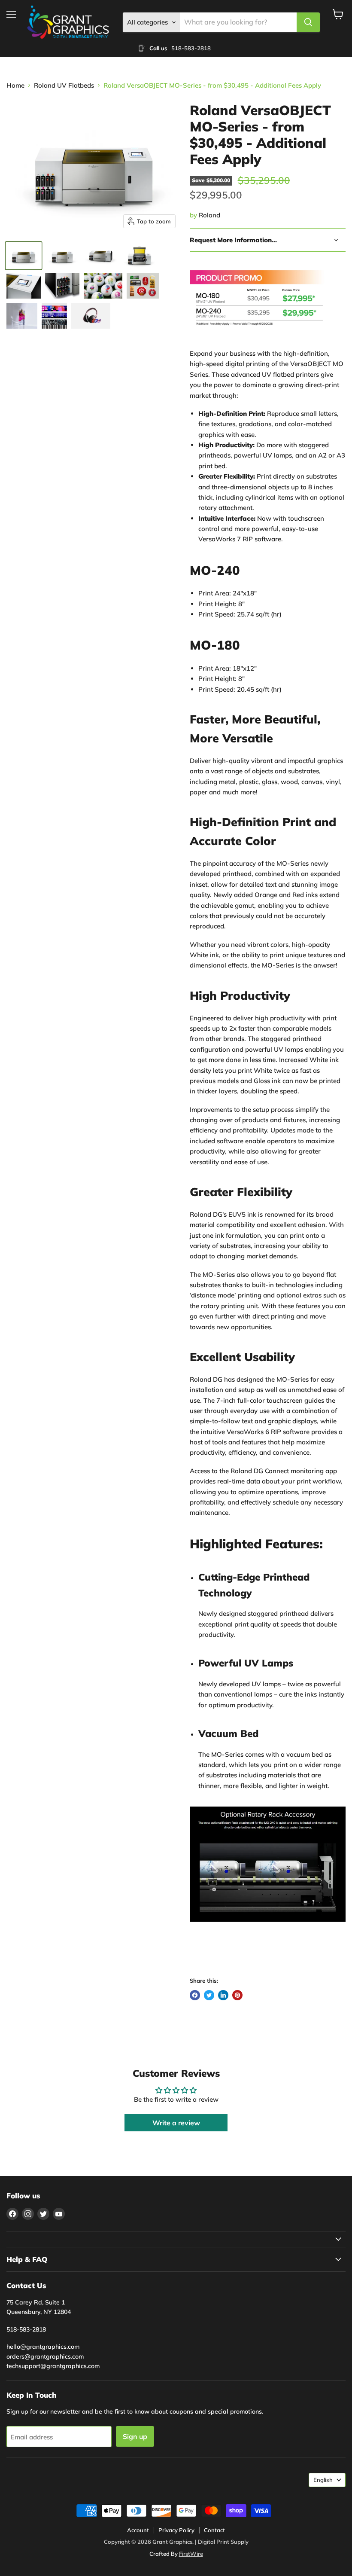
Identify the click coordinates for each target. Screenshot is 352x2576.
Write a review (176, 2123)
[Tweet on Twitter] (209, 1995)
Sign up (135, 2436)
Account (138, 2530)
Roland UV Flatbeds (64, 85)
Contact (214, 2530)
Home (15, 85)
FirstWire (191, 2554)
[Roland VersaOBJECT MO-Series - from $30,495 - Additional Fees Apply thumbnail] (24, 256)
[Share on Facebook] (195, 1995)
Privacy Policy (176, 2530)
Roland (209, 215)
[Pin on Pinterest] (237, 1995)
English (323, 2480)
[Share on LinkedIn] (223, 1995)
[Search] (308, 22)
